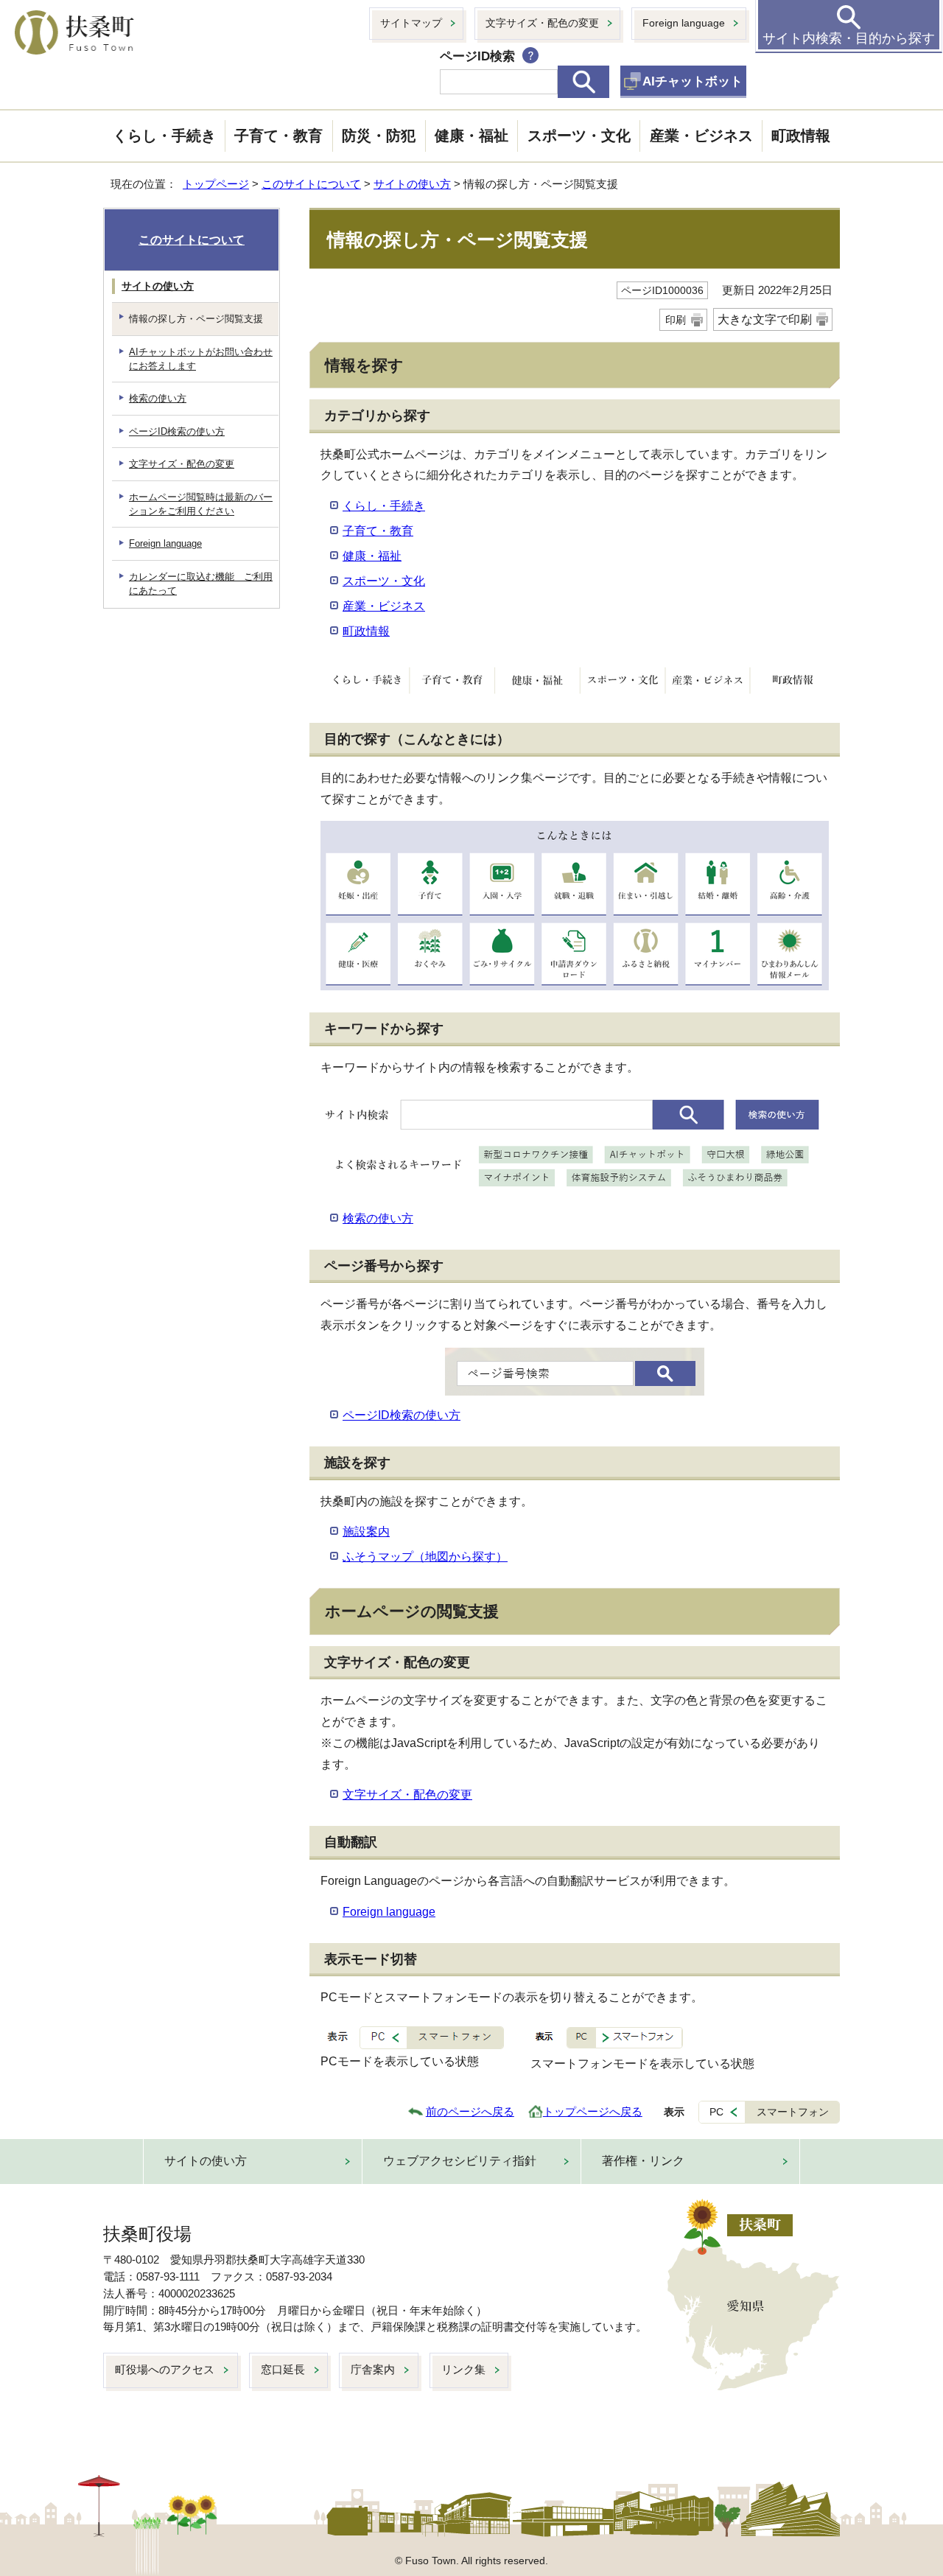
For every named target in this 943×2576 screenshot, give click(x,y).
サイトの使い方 (412, 184)
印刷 (676, 320)
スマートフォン (793, 2112)
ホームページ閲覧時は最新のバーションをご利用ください (201, 504)
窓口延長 (283, 2369)
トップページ (216, 184)
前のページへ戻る (470, 2111)
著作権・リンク (643, 2161)
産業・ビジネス (701, 136)
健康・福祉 (471, 136)
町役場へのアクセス (165, 2369)
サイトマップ (411, 23)
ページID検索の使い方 (402, 1415)
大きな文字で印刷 (765, 319)
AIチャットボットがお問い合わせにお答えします (201, 359)
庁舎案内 (373, 2369)
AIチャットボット (693, 81)
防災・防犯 (379, 136)
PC (716, 2112)
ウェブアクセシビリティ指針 (460, 2161)
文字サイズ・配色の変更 (542, 23)
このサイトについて (311, 184)
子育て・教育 (278, 136)
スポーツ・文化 (579, 136)
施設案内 (366, 1532)
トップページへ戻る (593, 2111)
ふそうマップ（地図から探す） (425, 1557)
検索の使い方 (378, 1218)
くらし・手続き (164, 136)
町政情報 (801, 136)
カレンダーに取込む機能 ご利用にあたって (201, 584)
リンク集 (463, 2369)
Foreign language (684, 23)
